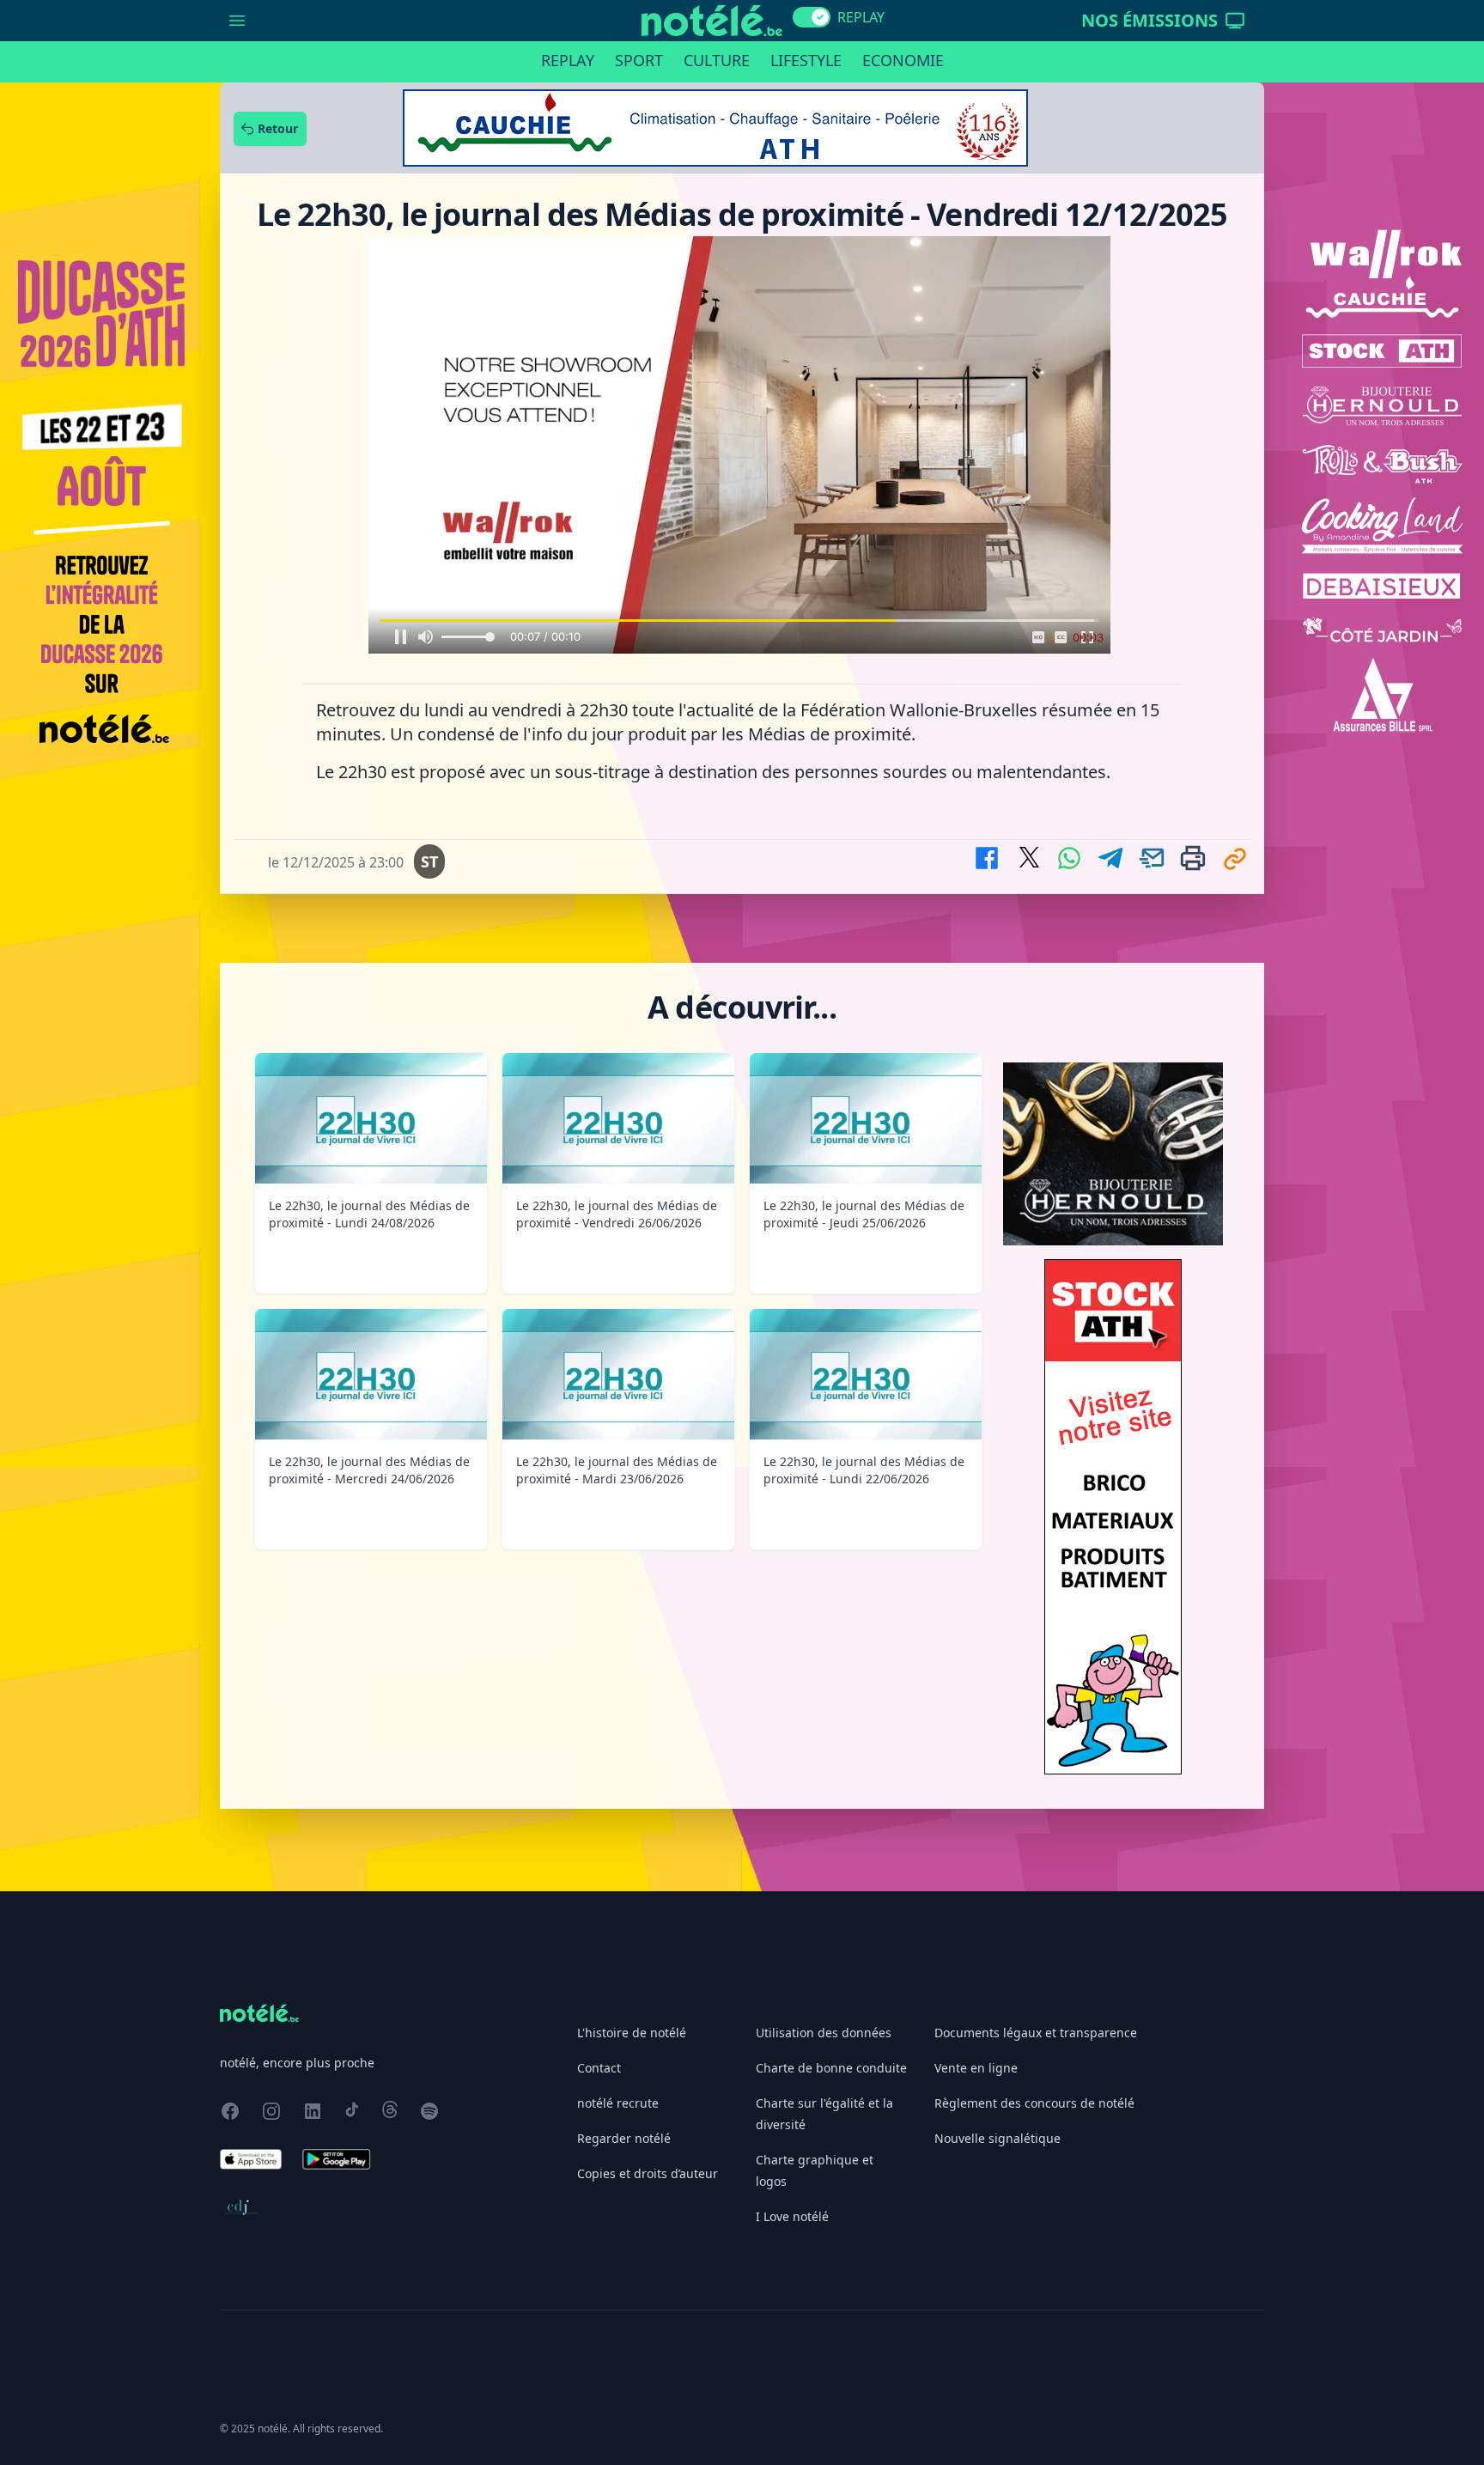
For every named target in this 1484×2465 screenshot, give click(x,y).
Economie (903, 60)
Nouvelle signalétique (997, 2138)
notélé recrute (618, 2103)
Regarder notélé (624, 2138)
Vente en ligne (976, 2068)
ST (429, 861)
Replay (568, 60)
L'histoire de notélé (632, 2033)
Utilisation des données (824, 2033)
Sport (639, 60)
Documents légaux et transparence (1036, 2033)
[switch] (812, 17)
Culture (717, 60)
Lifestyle (806, 60)
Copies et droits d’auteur (648, 2173)
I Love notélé (792, 2216)
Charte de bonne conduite (831, 2068)
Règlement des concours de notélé (1034, 2103)
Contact (599, 2068)
